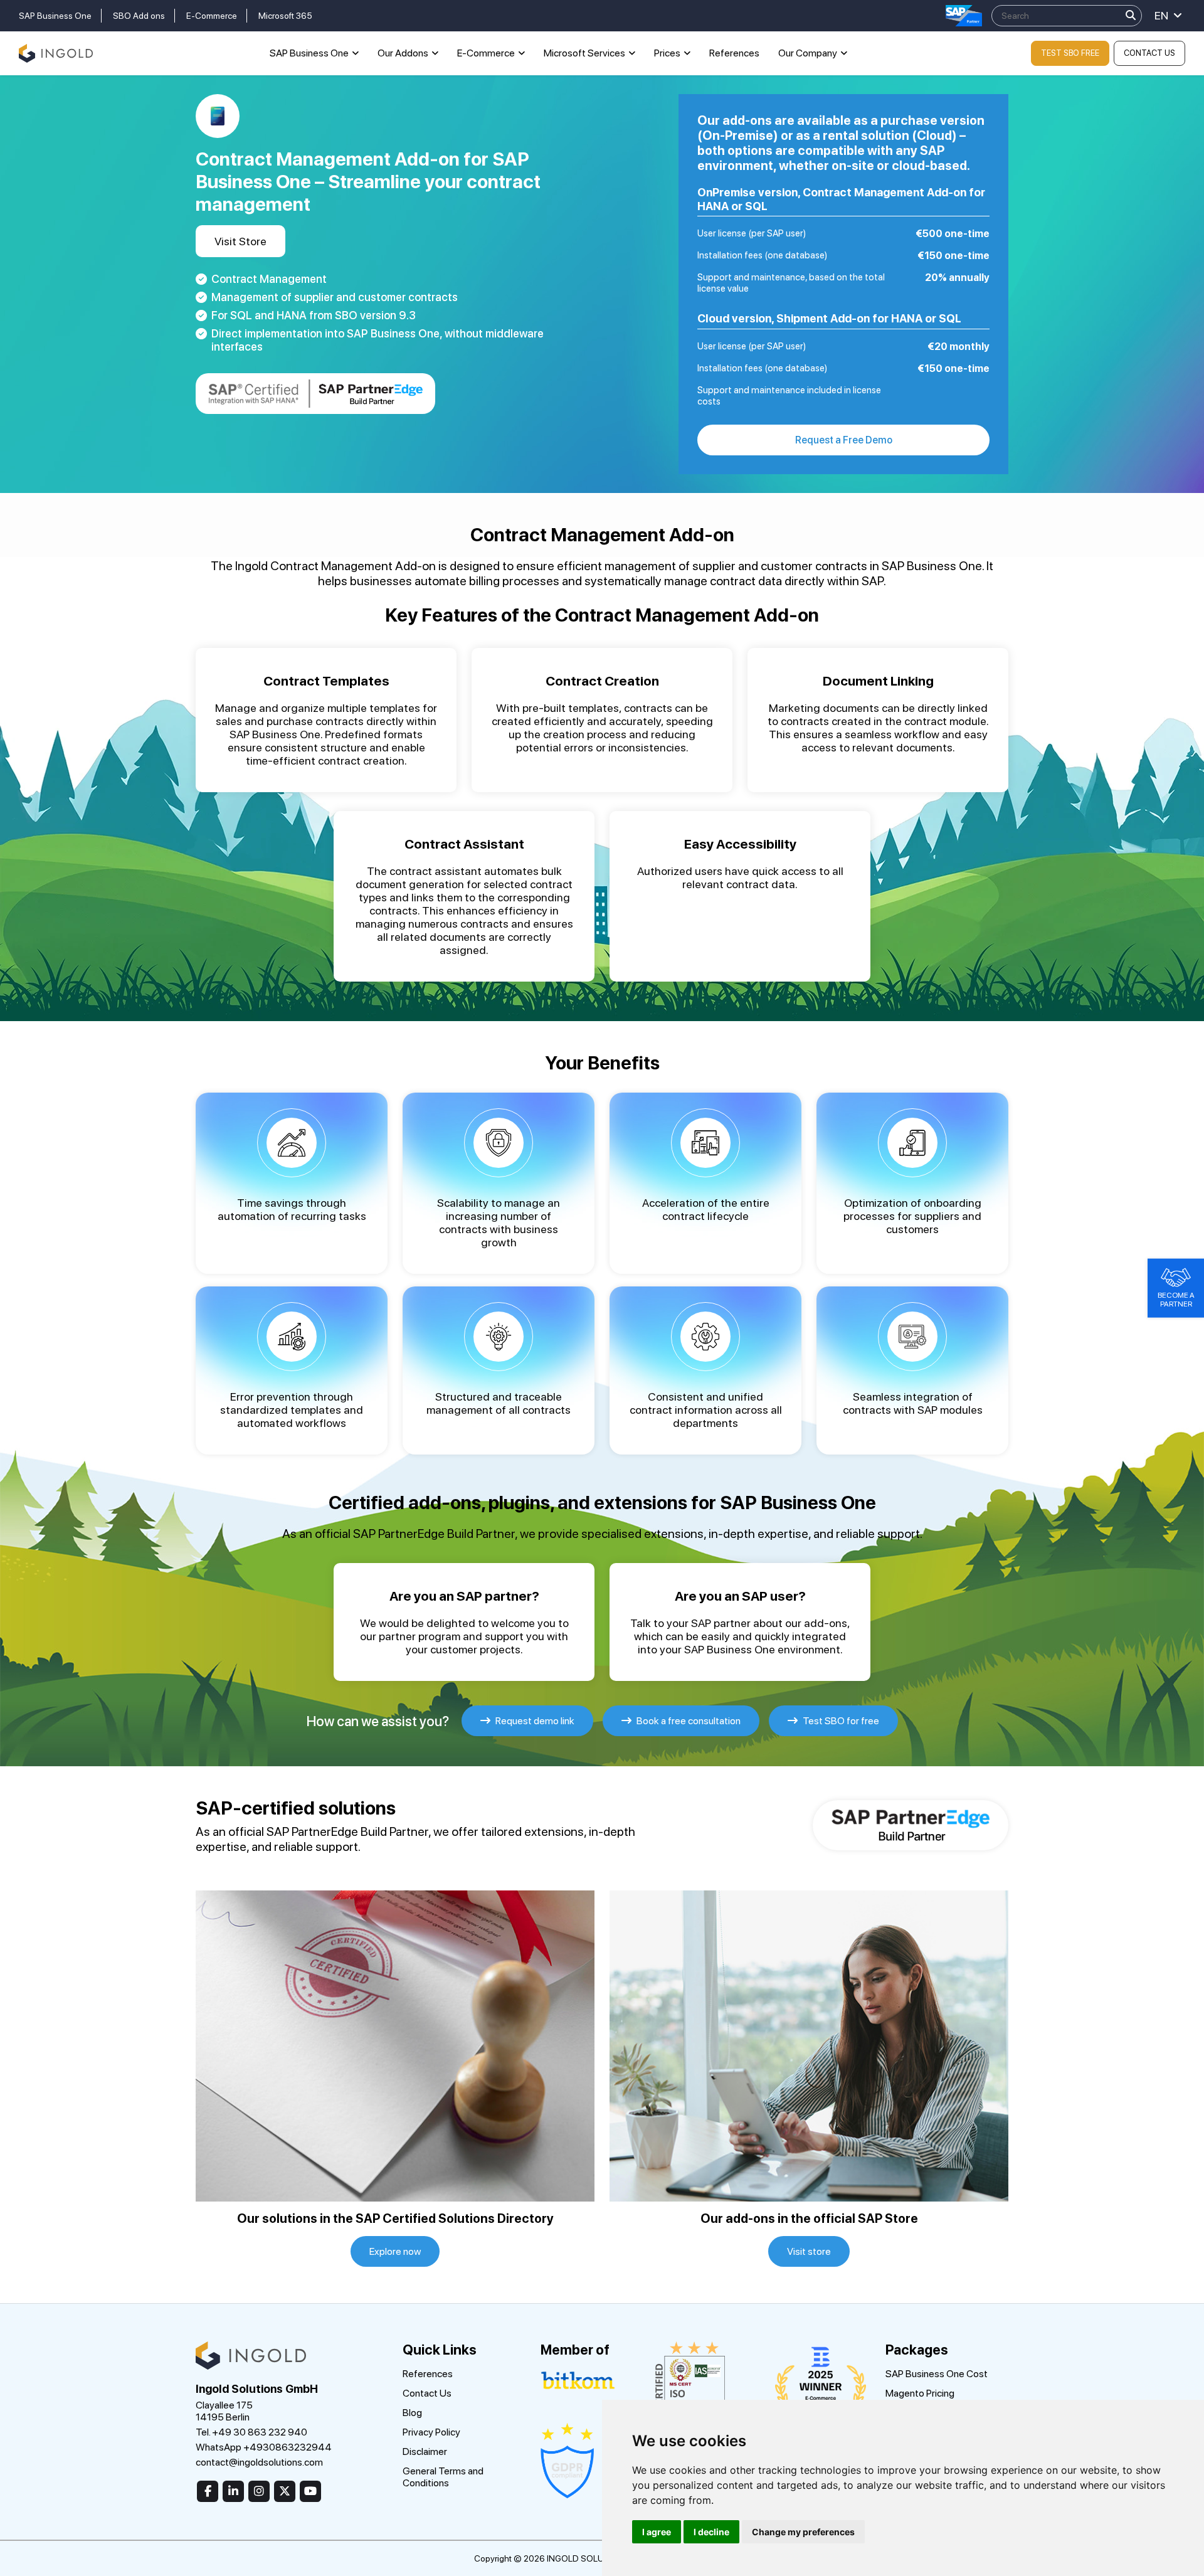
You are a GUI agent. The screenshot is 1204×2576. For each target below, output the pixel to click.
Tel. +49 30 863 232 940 (251, 2432)
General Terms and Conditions (443, 2477)
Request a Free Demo (844, 440)
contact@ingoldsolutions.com (259, 2462)
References (734, 53)
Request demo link (534, 1721)
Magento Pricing (920, 2393)
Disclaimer (425, 2451)
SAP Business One (55, 16)
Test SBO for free (840, 1721)
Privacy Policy (431, 2432)
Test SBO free (1070, 53)
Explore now (395, 2251)
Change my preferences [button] (803, 2532)
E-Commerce (212, 16)
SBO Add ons (139, 16)
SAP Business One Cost (937, 2374)
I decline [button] (711, 2532)
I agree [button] (657, 2532)
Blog (412, 2413)
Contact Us (1149, 53)
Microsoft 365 (285, 16)
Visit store (809, 2251)
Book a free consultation (688, 1721)
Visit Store (240, 241)
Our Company (808, 53)
